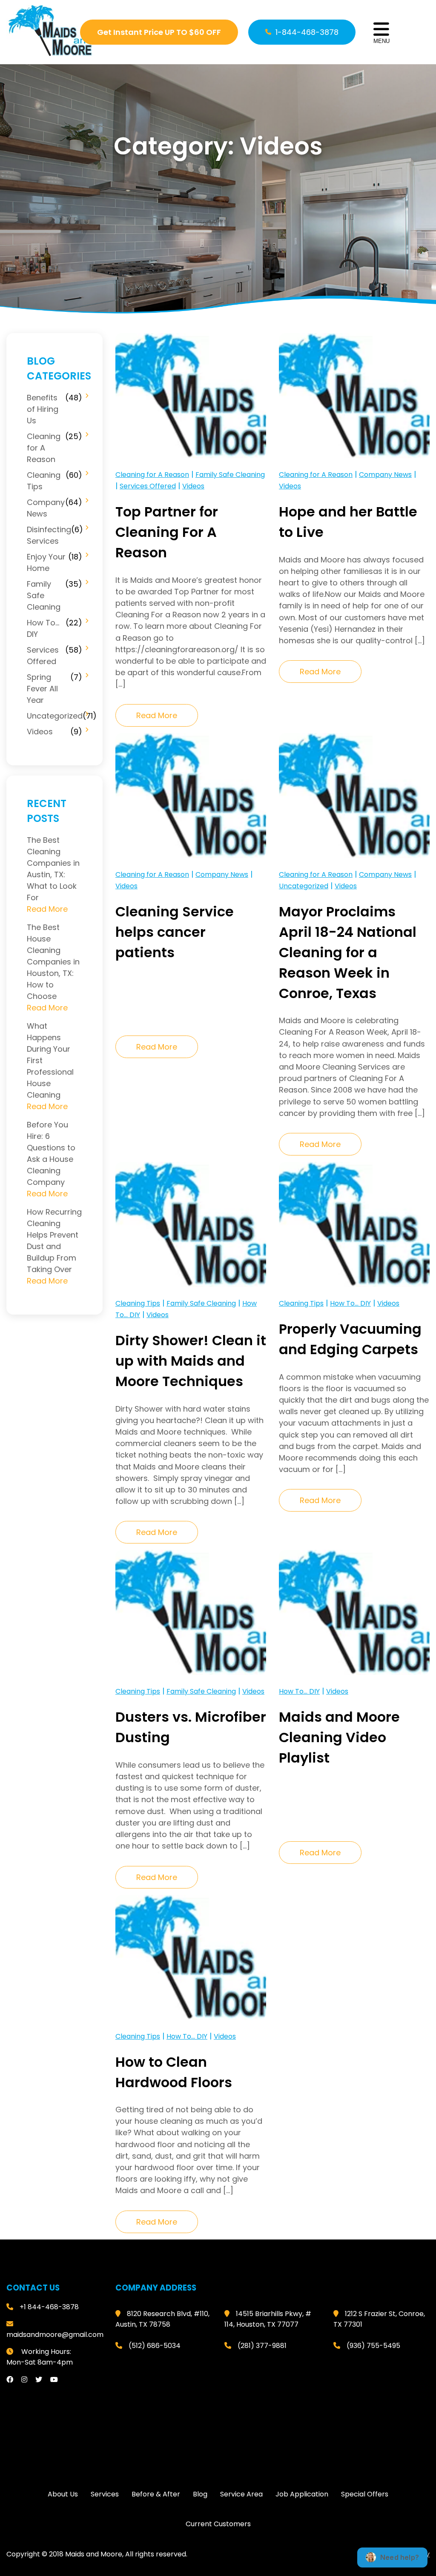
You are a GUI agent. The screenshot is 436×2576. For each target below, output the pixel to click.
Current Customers (218, 2524)
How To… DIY (43, 628)
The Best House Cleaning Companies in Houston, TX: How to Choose (53, 962)
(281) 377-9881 (262, 2346)
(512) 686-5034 (155, 2346)
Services (105, 2494)
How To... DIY (350, 1303)
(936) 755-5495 (373, 2346)
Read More (157, 715)
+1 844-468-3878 (49, 2307)
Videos (40, 732)
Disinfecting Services (49, 535)
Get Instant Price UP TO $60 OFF (159, 32)
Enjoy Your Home (46, 562)
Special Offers (365, 2494)
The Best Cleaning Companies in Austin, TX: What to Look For (53, 869)
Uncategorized (55, 716)
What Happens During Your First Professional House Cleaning (50, 1060)
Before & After (156, 2494)
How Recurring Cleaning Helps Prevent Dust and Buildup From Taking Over (54, 1241)
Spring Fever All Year (42, 689)
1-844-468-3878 (307, 32)
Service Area (241, 2494)
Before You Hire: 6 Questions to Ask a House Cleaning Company (51, 1153)
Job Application (302, 2494)
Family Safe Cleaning (44, 595)
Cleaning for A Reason (44, 448)
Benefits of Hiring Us (43, 409)
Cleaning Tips (44, 481)
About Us (63, 2494)
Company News (46, 508)
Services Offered (43, 656)
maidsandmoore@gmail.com (55, 2335)
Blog (200, 2494)
